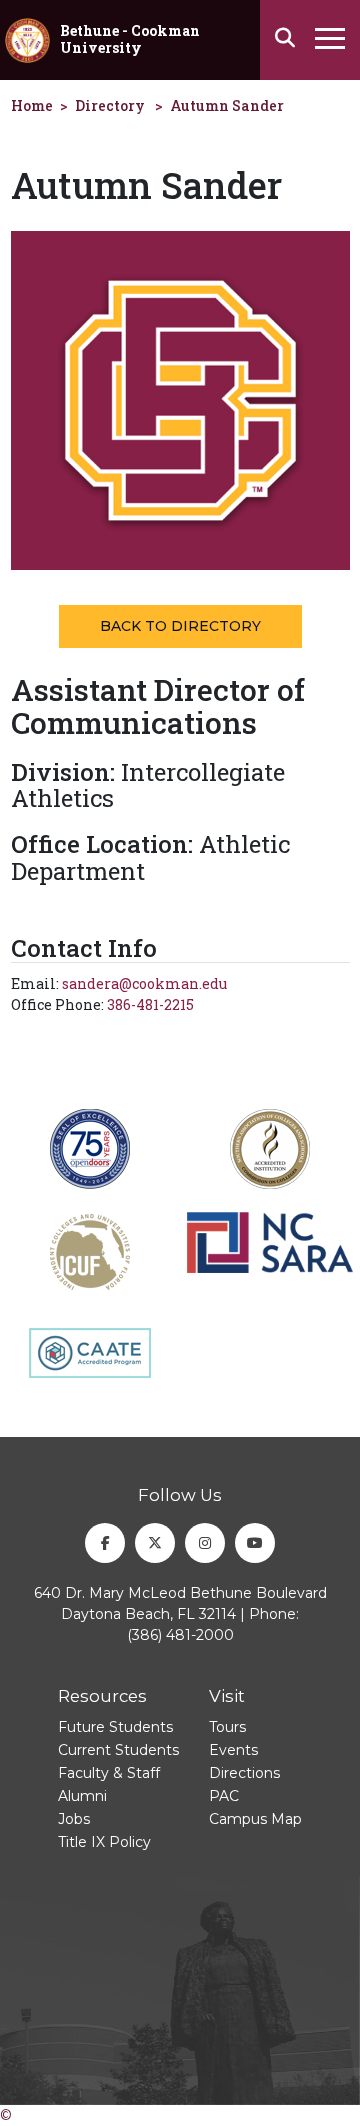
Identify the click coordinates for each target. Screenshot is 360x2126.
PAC (224, 1796)
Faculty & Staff (109, 1773)
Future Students (115, 1727)
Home (32, 105)
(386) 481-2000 (180, 1635)
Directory (110, 105)
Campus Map (255, 1819)
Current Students (118, 1750)
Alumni (82, 1796)
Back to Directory (180, 626)
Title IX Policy (104, 1842)
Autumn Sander (227, 105)
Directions (244, 1773)
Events (233, 1750)
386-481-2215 (150, 1004)
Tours (227, 1727)
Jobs (74, 1819)
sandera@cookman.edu (144, 983)
